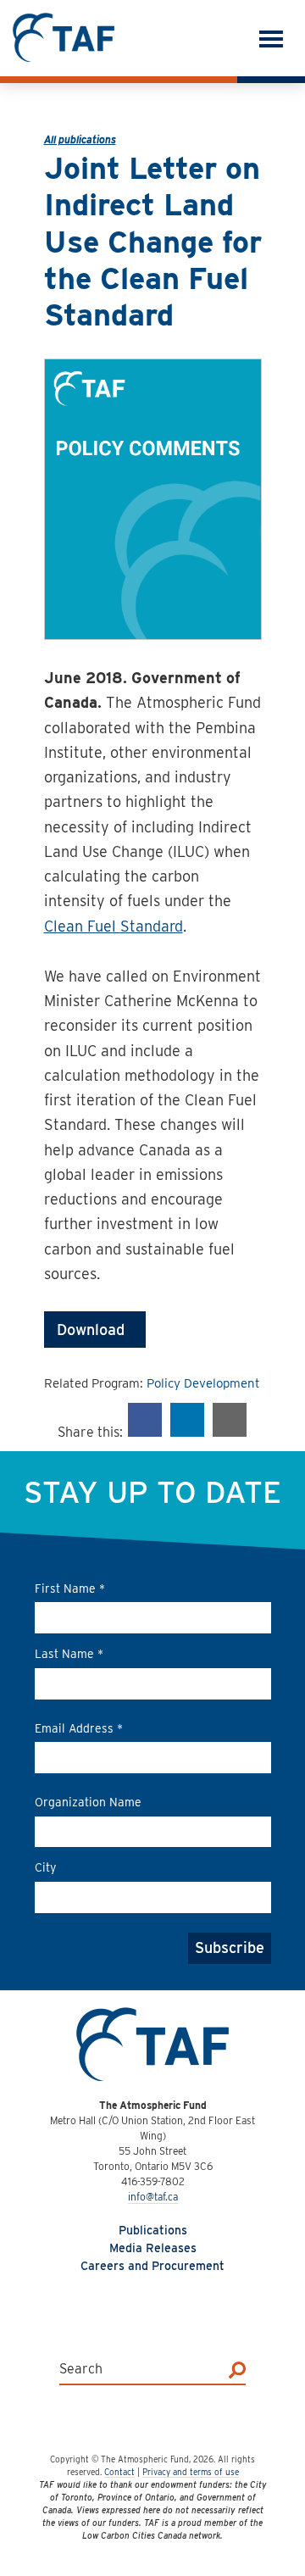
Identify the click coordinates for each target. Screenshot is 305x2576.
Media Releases (153, 2248)
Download (95, 1330)
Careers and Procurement (152, 2266)
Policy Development (203, 1383)
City (45, 1867)
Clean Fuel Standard (114, 926)
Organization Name (88, 1802)
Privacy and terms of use (191, 2472)
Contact (119, 2472)
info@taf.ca (153, 2197)
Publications (153, 2230)
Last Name (69, 1654)
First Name (70, 1588)
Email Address (79, 1728)
